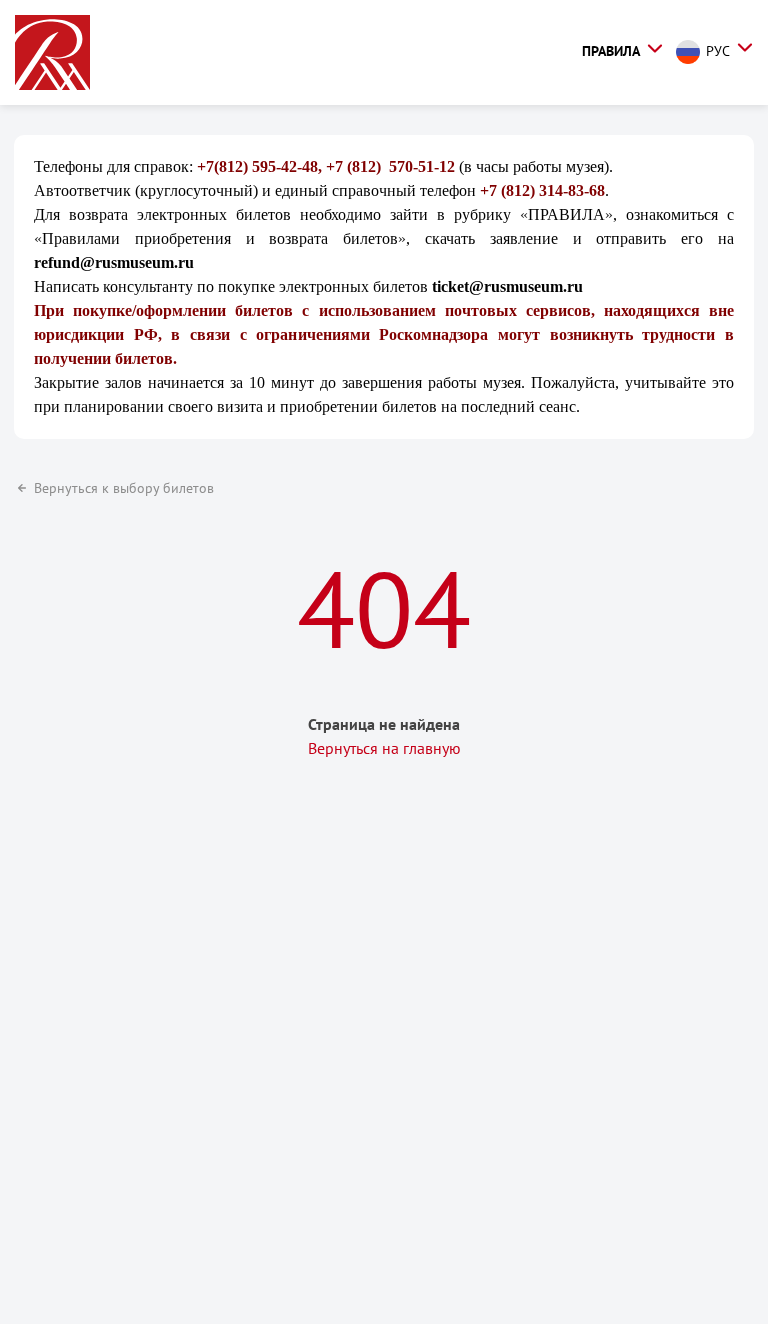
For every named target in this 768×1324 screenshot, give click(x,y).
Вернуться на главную (384, 748)
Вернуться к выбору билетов (124, 488)
